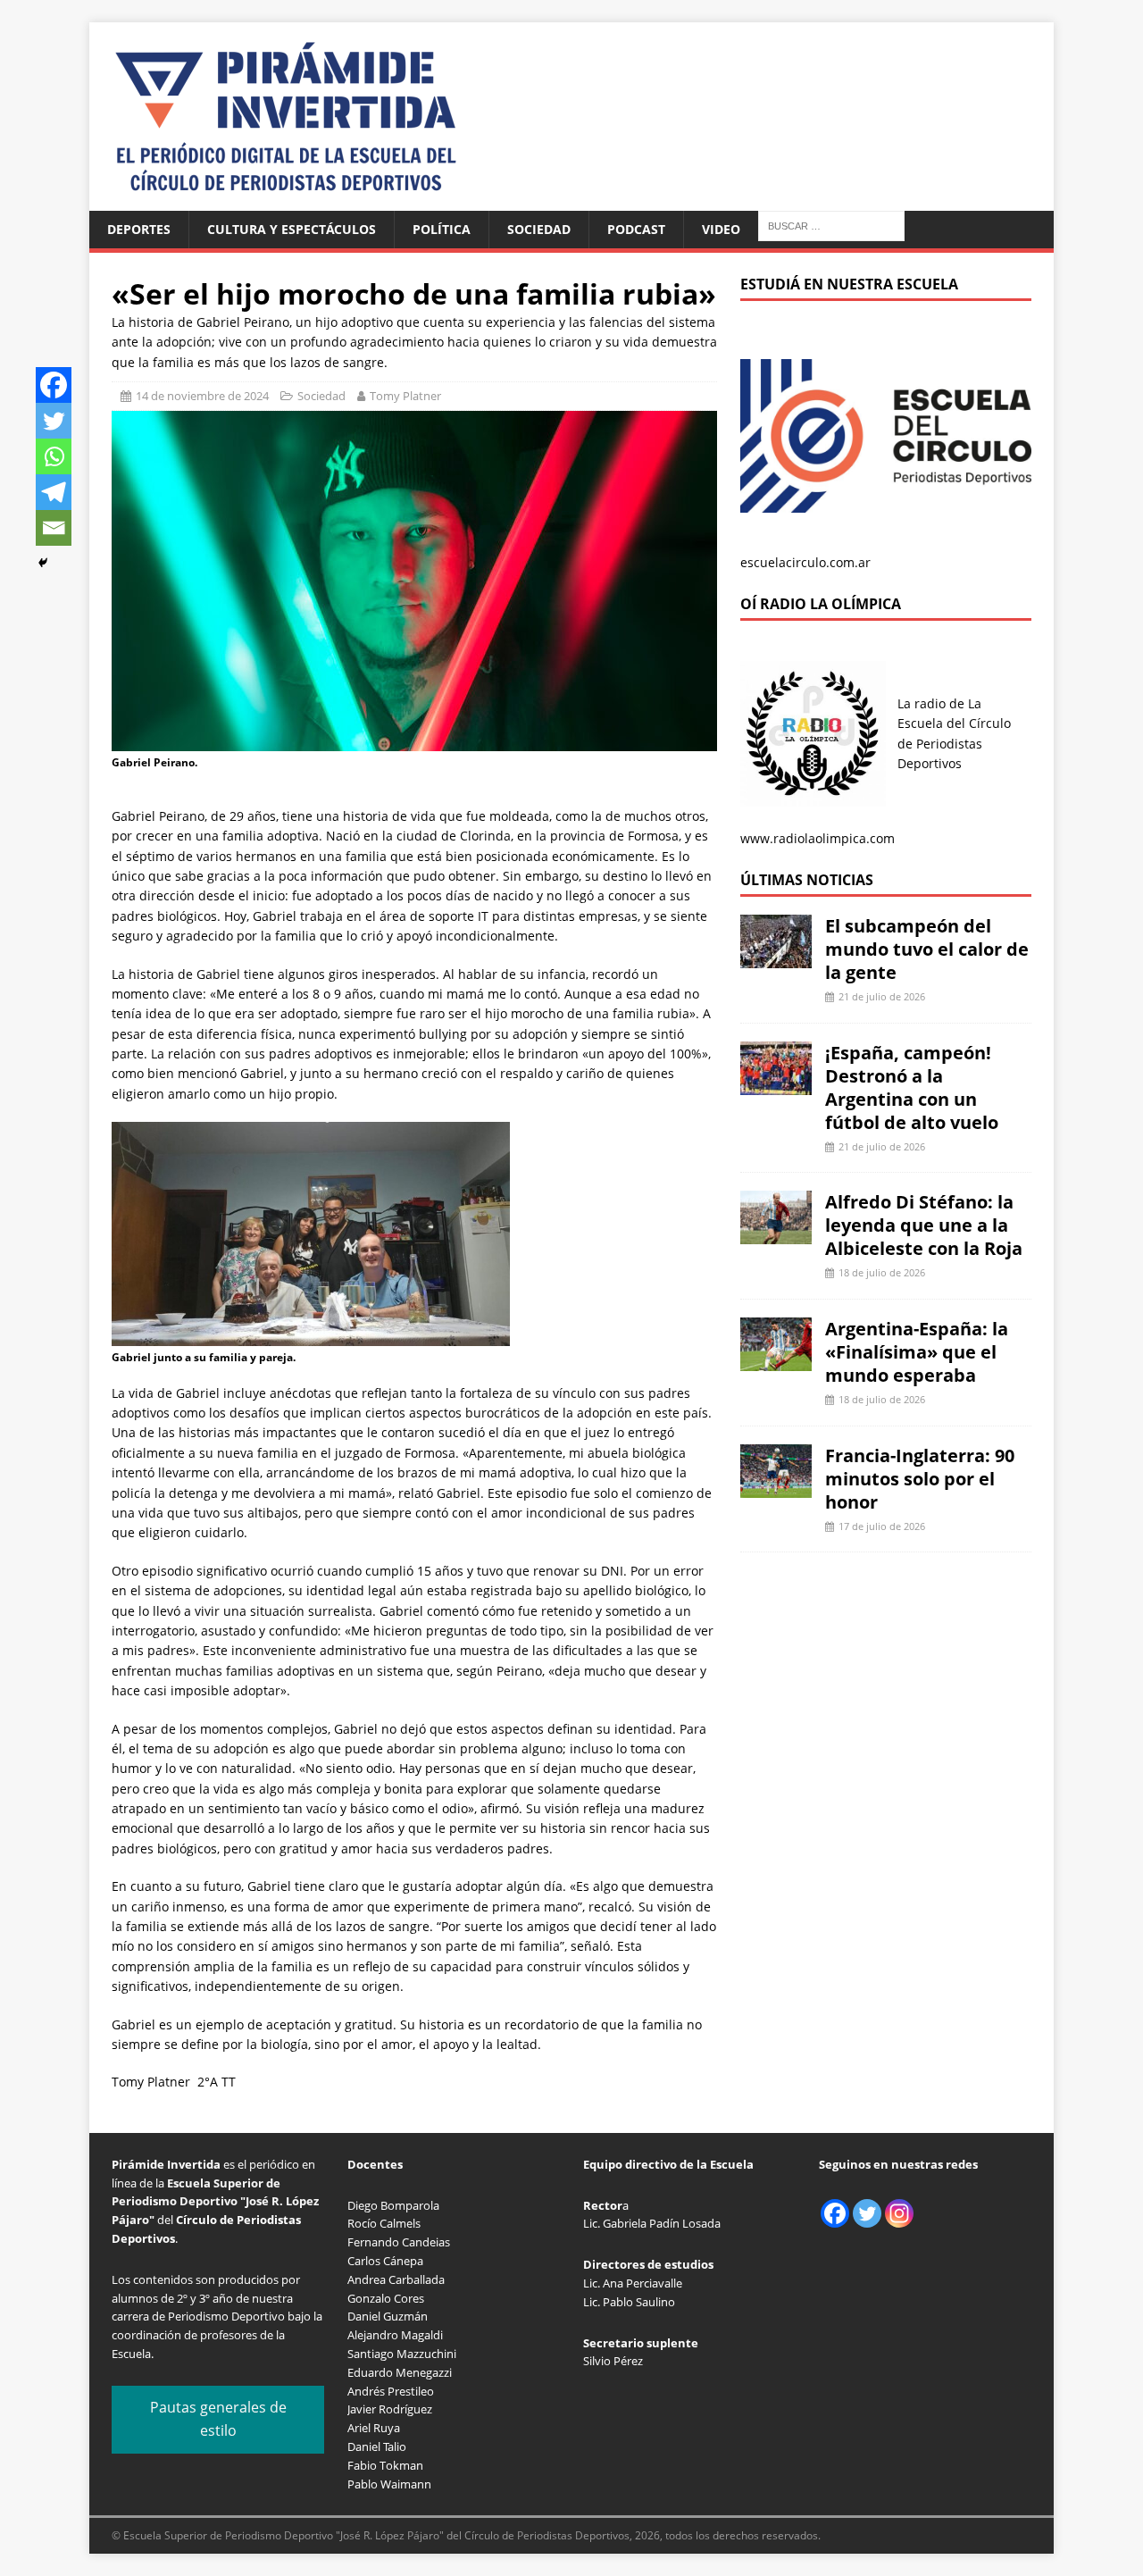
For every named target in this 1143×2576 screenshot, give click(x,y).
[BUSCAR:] (831, 225)
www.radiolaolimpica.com (818, 838)
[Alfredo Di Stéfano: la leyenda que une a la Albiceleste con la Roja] (776, 1234)
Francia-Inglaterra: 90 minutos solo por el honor (920, 1479)
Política (442, 229)
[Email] (54, 528)
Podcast (636, 229)
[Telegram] (54, 492)
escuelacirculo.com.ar (805, 562)
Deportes (139, 229)
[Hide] (43, 563)
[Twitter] (54, 421)
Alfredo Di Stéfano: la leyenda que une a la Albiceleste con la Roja (924, 1225)
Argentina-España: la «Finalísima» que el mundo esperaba (917, 1352)
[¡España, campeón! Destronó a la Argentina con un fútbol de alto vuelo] (776, 1084)
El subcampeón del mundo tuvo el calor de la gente (927, 949)
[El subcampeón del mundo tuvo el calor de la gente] (776, 958)
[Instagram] (899, 2213)
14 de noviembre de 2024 (202, 396)
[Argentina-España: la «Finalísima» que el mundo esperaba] (776, 1361)
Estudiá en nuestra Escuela (849, 284)
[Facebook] (54, 385)
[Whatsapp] (54, 456)
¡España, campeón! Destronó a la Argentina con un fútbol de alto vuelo (912, 1087)
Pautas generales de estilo (218, 2419)
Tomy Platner (405, 396)
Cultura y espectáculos (292, 229)
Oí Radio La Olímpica (821, 604)
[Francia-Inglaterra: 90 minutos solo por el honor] (776, 1487)
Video (721, 229)
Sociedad (539, 229)
